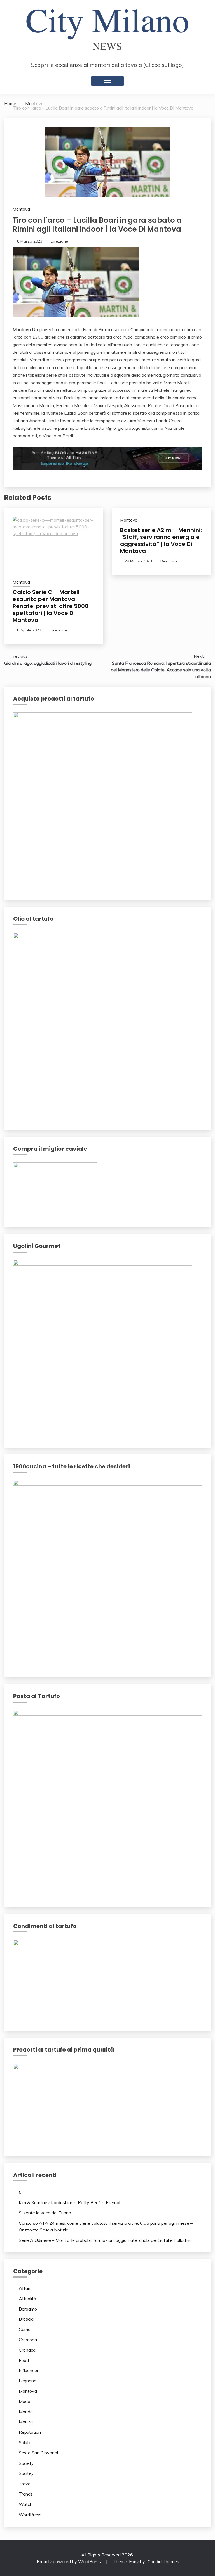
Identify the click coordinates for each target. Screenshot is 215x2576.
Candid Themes (163, 2561)
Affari (24, 2288)
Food (24, 2360)
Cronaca (27, 2350)
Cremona (28, 2340)
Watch (26, 2504)
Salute (25, 2442)
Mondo (26, 2412)
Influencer (29, 2370)
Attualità (27, 2299)
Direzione (59, 241)
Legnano (28, 2381)
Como (25, 2329)
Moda (24, 2401)
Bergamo (28, 2309)
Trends (26, 2494)
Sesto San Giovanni (38, 2453)
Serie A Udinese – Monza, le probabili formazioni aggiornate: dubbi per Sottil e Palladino (105, 2240)
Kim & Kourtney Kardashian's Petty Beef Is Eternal (69, 2202)
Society (26, 2463)
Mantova (21, 209)
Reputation (30, 2432)
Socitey (26, 2473)
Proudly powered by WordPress (69, 2561)
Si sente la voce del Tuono (45, 2213)
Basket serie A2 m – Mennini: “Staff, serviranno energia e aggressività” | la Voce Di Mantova (161, 541)
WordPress (30, 2515)
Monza (26, 2422)
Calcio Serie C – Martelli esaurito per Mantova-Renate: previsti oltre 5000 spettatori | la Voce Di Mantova (51, 606)
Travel (25, 2484)
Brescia (26, 2319)
